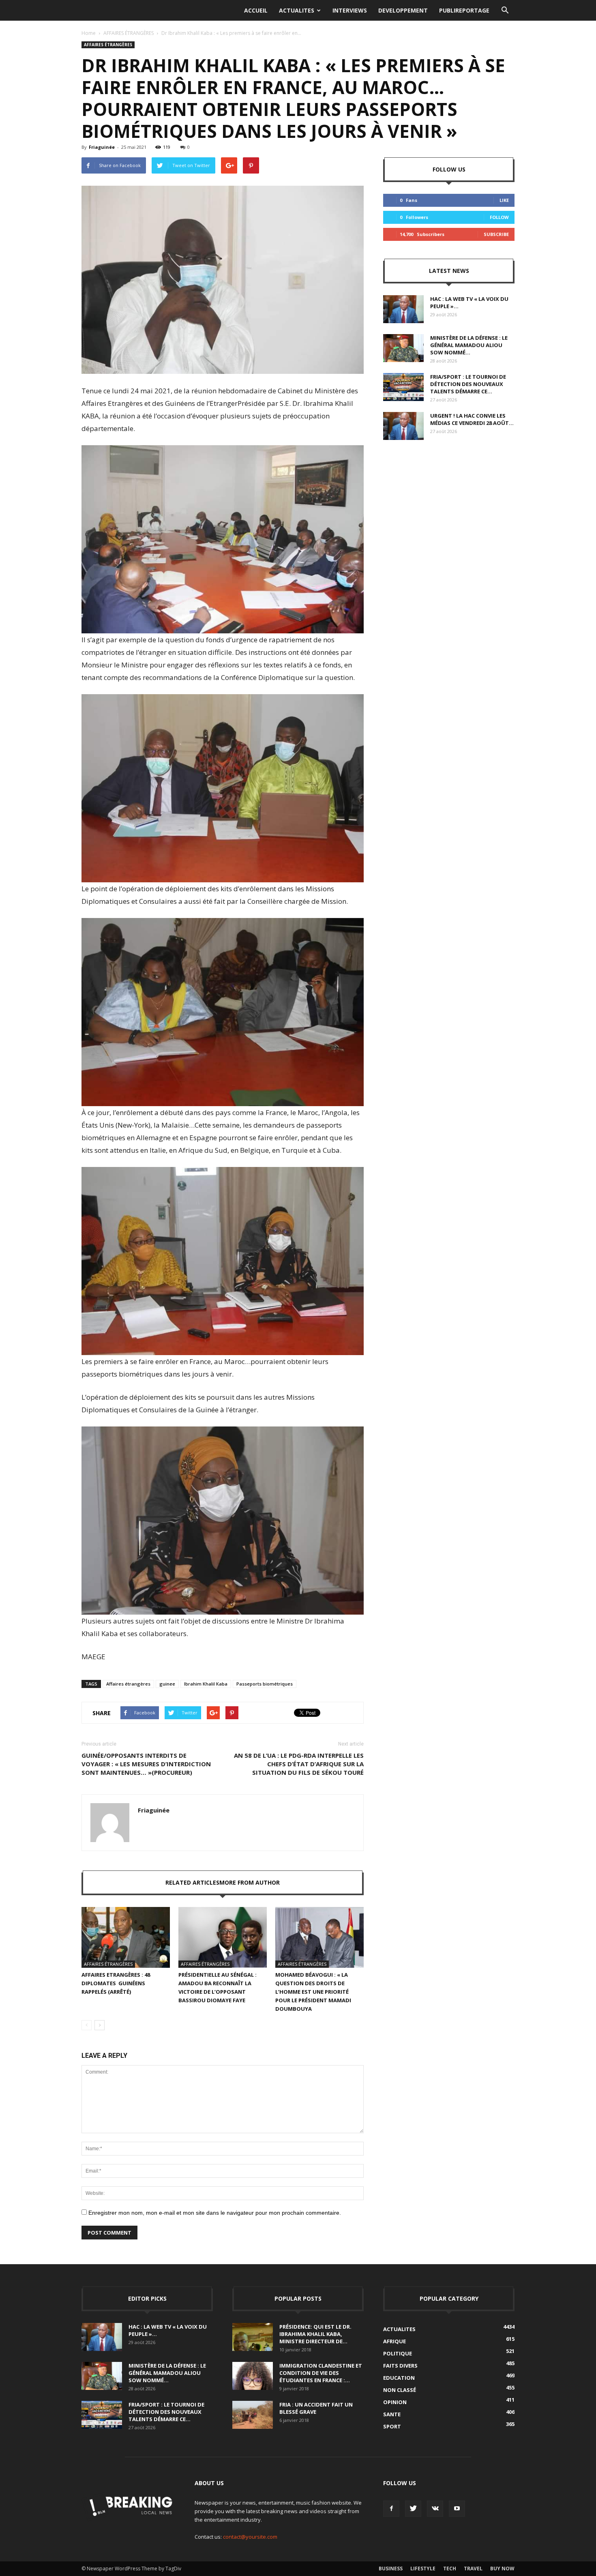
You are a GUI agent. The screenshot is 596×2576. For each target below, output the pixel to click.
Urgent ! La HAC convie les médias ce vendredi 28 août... (472, 419)
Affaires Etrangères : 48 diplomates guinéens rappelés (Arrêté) (116, 1983)
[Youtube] (457, 2509)
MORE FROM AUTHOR (250, 1882)
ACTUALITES (297, 10)
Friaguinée (102, 147)
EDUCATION (399, 2378)
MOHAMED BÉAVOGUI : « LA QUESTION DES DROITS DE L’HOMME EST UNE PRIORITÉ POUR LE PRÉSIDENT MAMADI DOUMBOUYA (313, 1992)
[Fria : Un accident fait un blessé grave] (253, 2415)
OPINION (395, 2402)
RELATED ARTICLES (192, 1882)
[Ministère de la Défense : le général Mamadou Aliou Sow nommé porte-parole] (403, 348)
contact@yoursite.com (250, 2537)
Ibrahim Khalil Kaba (206, 1684)
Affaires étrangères (128, 1684)
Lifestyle (423, 2568)
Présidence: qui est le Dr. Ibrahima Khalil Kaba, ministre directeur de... (315, 2334)
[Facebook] (391, 2509)
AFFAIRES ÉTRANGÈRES (129, 33)
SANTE (392, 2414)
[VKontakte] (435, 2509)
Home (89, 33)
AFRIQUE (394, 2341)
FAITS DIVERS (400, 2366)
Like (504, 200)
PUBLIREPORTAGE (464, 10)
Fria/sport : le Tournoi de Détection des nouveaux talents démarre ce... (468, 384)
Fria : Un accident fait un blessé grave (316, 2408)
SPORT (392, 2426)
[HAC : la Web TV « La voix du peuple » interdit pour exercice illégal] (403, 309)
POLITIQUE (398, 2353)
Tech (450, 2568)
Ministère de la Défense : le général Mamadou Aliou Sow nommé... (469, 345)
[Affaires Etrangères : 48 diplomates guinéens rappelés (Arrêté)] (126, 1937)
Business (391, 2568)
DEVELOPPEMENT (403, 10)
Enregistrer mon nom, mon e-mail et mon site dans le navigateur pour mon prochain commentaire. (215, 2213)
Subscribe (496, 234)
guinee (167, 1684)
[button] (505, 11)
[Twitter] (413, 2509)
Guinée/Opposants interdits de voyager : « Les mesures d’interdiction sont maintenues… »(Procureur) (146, 1764)
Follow (499, 217)
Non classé (400, 2390)
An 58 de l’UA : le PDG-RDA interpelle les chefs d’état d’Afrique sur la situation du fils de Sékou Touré (299, 1764)
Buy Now (502, 2568)
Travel (473, 2568)
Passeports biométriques (265, 1684)
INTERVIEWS (350, 10)
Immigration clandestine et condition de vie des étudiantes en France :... (321, 2373)
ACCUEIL (256, 10)
